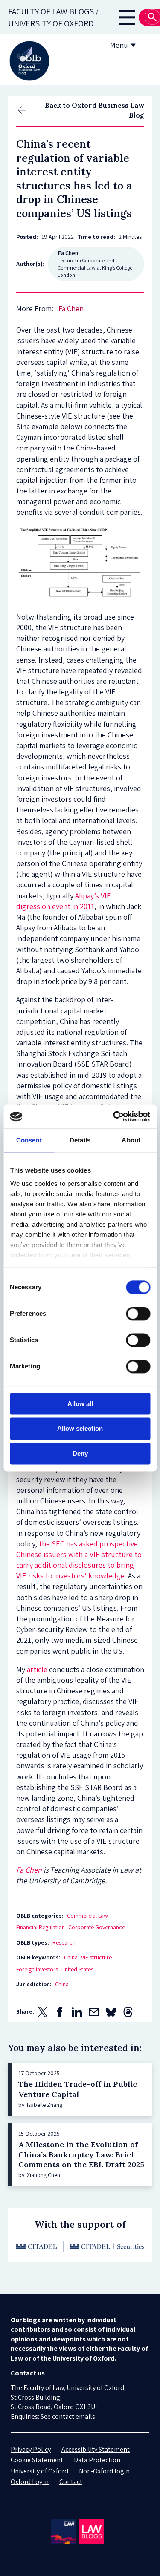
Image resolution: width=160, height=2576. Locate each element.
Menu (119, 45)
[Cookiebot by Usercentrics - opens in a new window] (114, 1116)
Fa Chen (29, 1870)
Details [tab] (80, 1140)
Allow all (80, 1404)
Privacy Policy (31, 2449)
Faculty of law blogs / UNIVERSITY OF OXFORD (53, 17)
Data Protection (97, 2460)
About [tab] (131, 1140)
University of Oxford (39, 2471)
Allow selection (80, 1429)
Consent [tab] (29, 1140)
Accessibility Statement (96, 2449)
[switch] (138, 1314)
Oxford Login (30, 2482)
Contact (71, 2482)
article (37, 1669)
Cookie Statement (37, 2460)
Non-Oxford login (104, 2471)
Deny (80, 1453)
